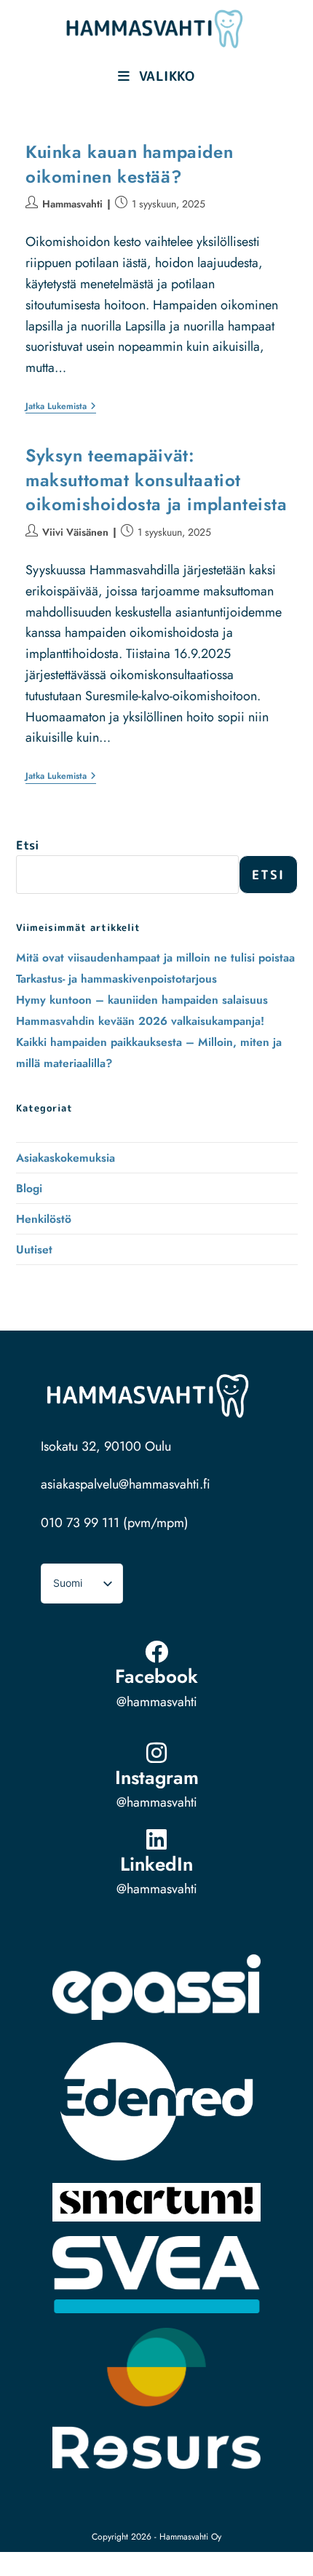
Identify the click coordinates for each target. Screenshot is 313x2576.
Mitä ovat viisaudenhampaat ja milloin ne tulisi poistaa (155, 958)
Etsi (27, 845)
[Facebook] (156, 1652)
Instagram (157, 1778)
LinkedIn (156, 1864)
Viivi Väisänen (75, 532)
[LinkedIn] (156, 1839)
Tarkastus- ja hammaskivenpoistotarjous (116, 979)
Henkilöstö (44, 1219)
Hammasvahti (72, 204)
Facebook (156, 1676)
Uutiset (34, 1249)
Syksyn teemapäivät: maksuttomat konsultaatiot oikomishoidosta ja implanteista (156, 480)
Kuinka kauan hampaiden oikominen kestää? (129, 164)
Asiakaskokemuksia (66, 1158)
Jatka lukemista (61, 407)
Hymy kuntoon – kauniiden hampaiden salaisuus (142, 1000)
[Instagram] (156, 1753)
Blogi (29, 1188)
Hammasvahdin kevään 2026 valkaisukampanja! (140, 1021)
